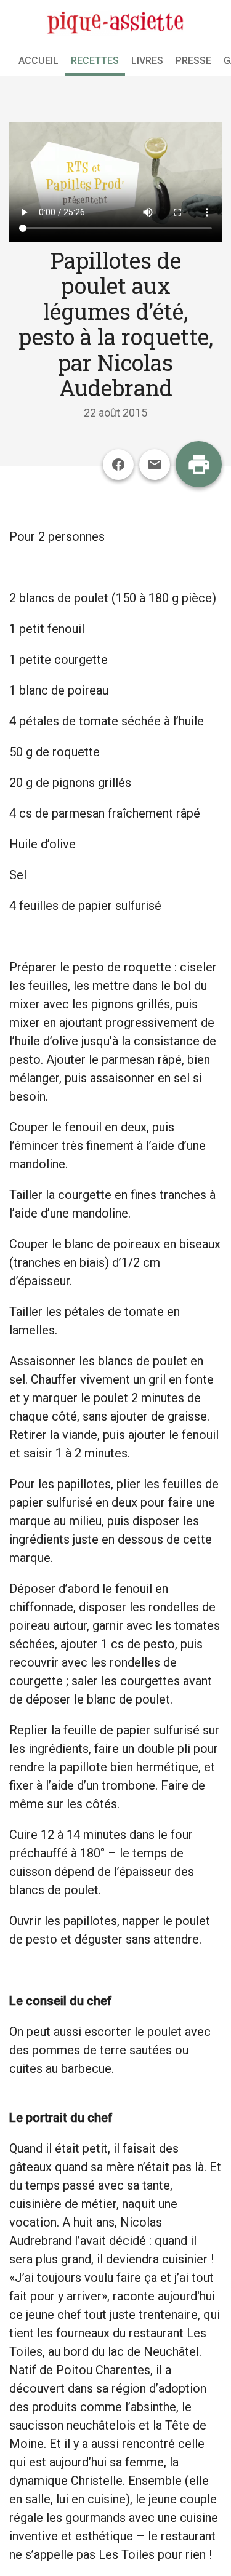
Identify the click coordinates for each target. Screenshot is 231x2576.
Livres (147, 61)
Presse (193, 61)
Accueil (38, 61)
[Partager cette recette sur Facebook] (118, 465)
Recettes (95, 61)
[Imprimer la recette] (199, 464)
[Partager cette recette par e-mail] (155, 465)
